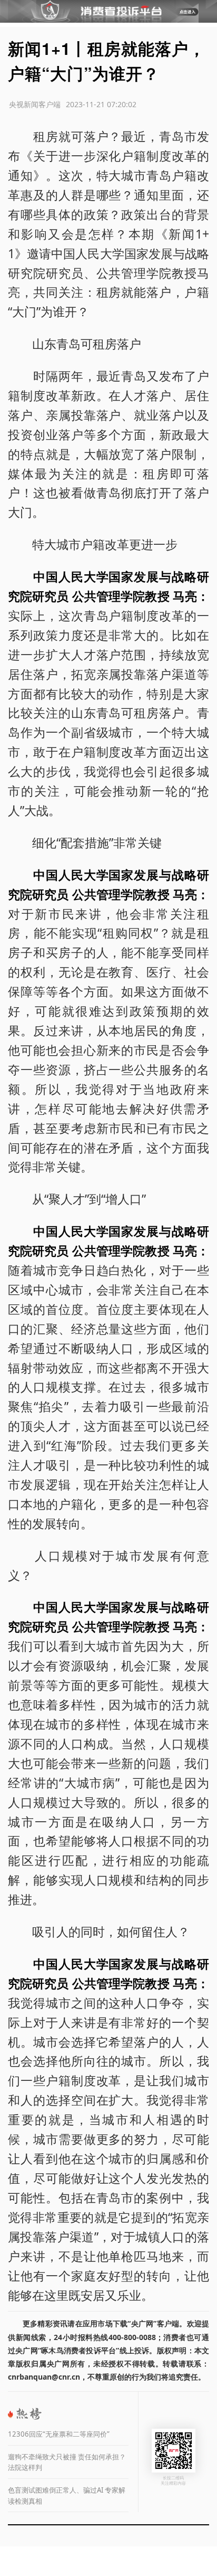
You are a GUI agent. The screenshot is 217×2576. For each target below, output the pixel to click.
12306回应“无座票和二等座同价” (59, 2434)
